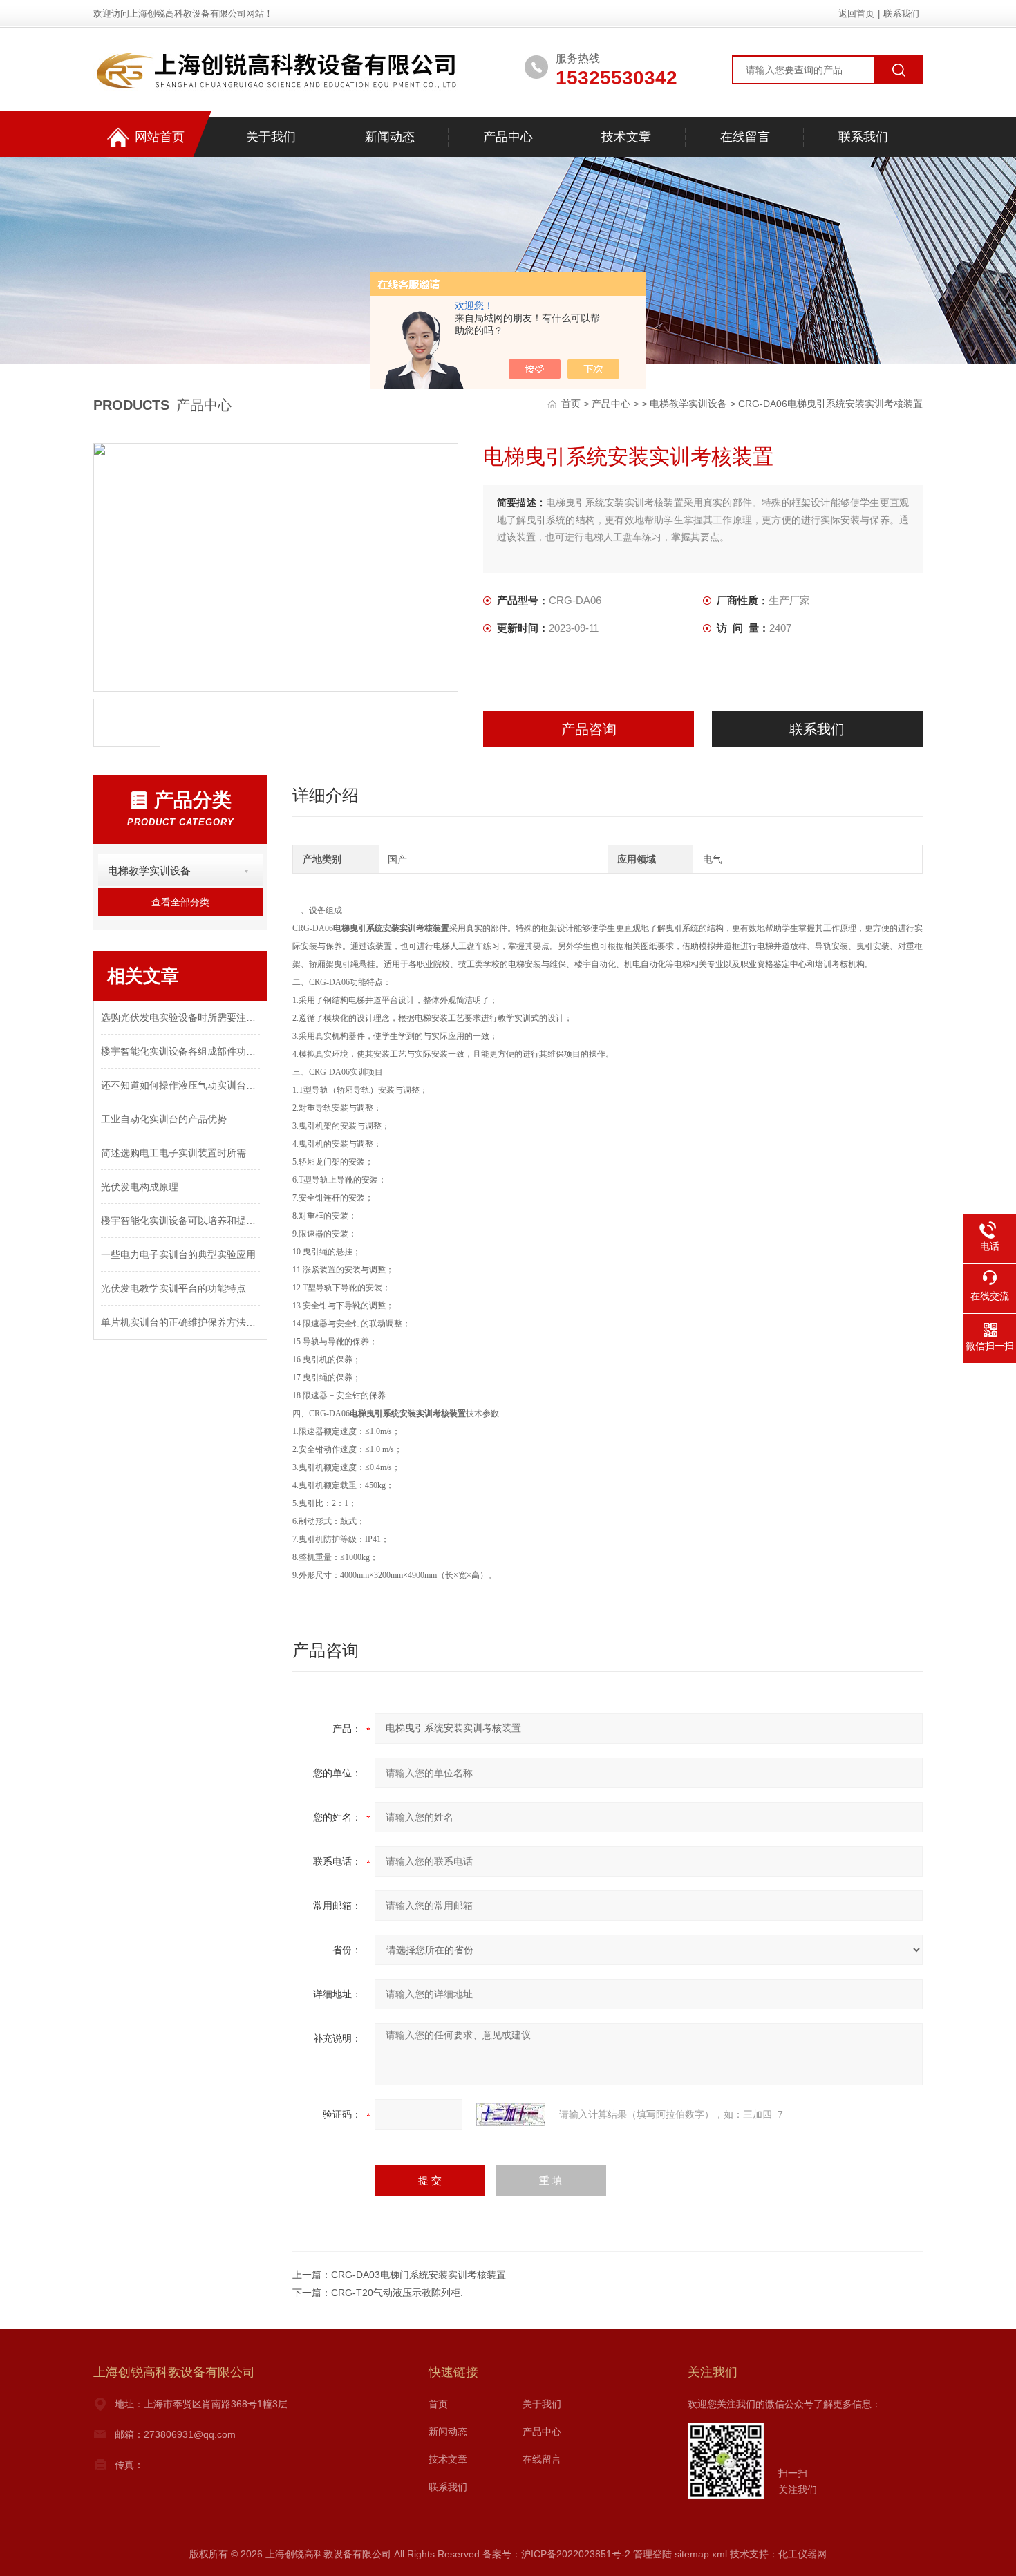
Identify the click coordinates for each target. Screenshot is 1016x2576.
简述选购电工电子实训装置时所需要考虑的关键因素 (180, 1153)
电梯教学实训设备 (688, 404)
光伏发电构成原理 (140, 1187)
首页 (572, 404)
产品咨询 (589, 729)
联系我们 (901, 13)
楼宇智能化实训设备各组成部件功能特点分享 (180, 1051)
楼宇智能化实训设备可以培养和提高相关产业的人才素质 (180, 1221)
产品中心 (508, 137)
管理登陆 (652, 2554)
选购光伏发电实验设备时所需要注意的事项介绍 (180, 1017)
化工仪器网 (802, 2554)
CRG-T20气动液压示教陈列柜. (397, 2293)
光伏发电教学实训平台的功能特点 (173, 1288)
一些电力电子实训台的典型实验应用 (178, 1254)
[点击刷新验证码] (511, 2114)
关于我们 (271, 137)
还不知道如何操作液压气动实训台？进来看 (180, 1085)
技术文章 (626, 137)
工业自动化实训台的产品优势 (164, 1119)
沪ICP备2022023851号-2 (576, 2554)
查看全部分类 (180, 902)
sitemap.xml (701, 2554)
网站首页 (160, 137)
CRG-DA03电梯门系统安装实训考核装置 (418, 2275)
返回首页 (856, 13)
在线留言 (745, 137)
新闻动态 (390, 137)
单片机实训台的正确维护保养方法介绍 (180, 1322)
